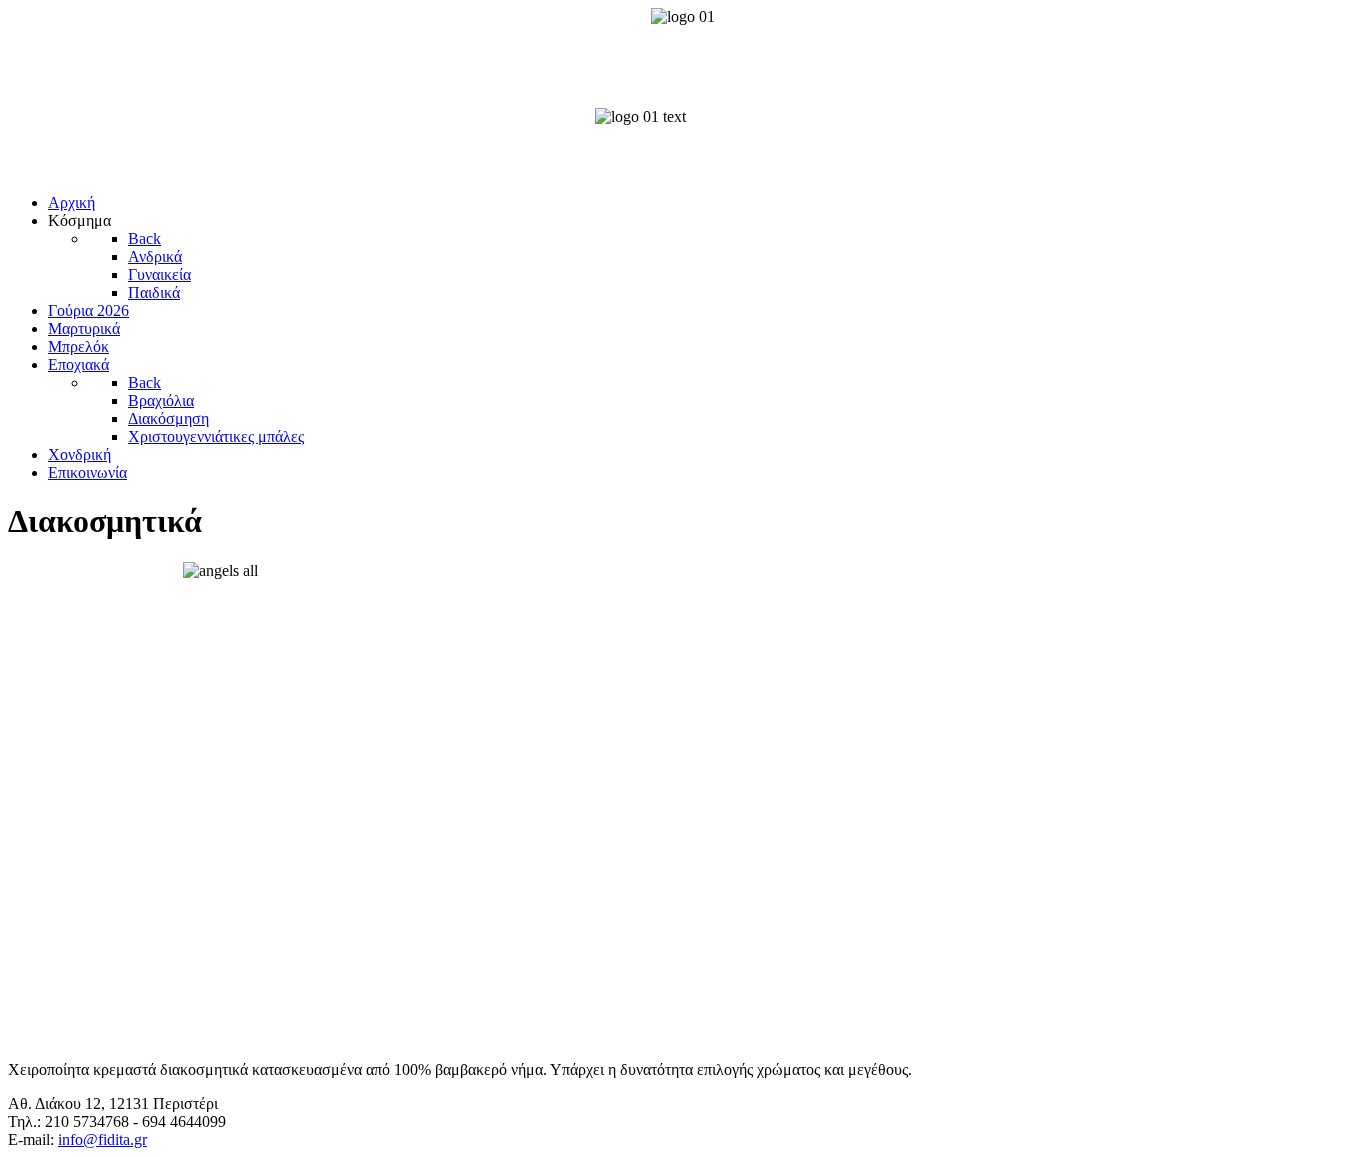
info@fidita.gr (102, 1139)
